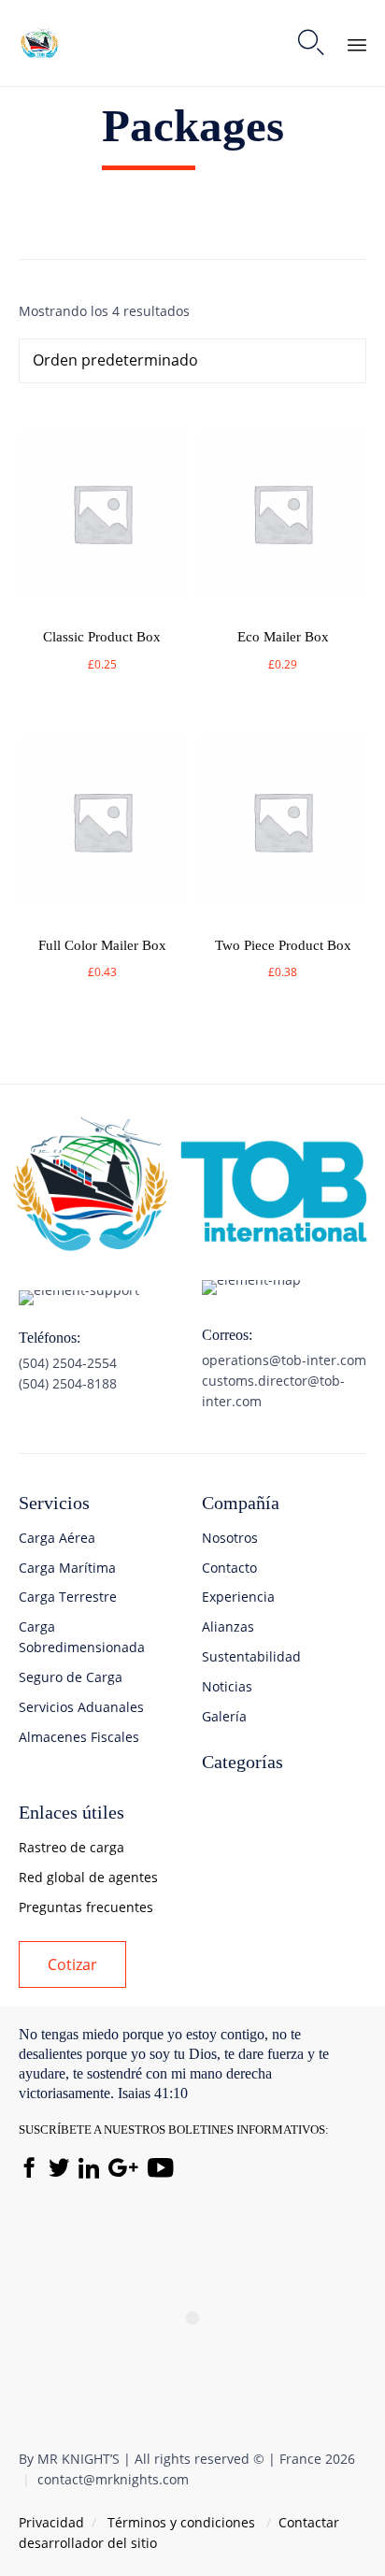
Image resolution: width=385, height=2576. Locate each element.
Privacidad (51, 2522)
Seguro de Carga (71, 1677)
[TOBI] (192, 1249)
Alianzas (228, 1626)
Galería (224, 1716)
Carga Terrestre (68, 1597)
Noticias (227, 1686)
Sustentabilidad (251, 1656)
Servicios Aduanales (81, 1707)
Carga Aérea (57, 1538)
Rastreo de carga (71, 1847)
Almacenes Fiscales (79, 1737)
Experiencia (238, 1597)
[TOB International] (40, 43)
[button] (72, 1964)
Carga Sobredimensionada (82, 1637)
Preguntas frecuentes (86, 1907)
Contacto (229, 1568)
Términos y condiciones (181, 2522)
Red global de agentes (88, 1877)
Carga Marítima (67, 1568)
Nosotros (230, 1538)
